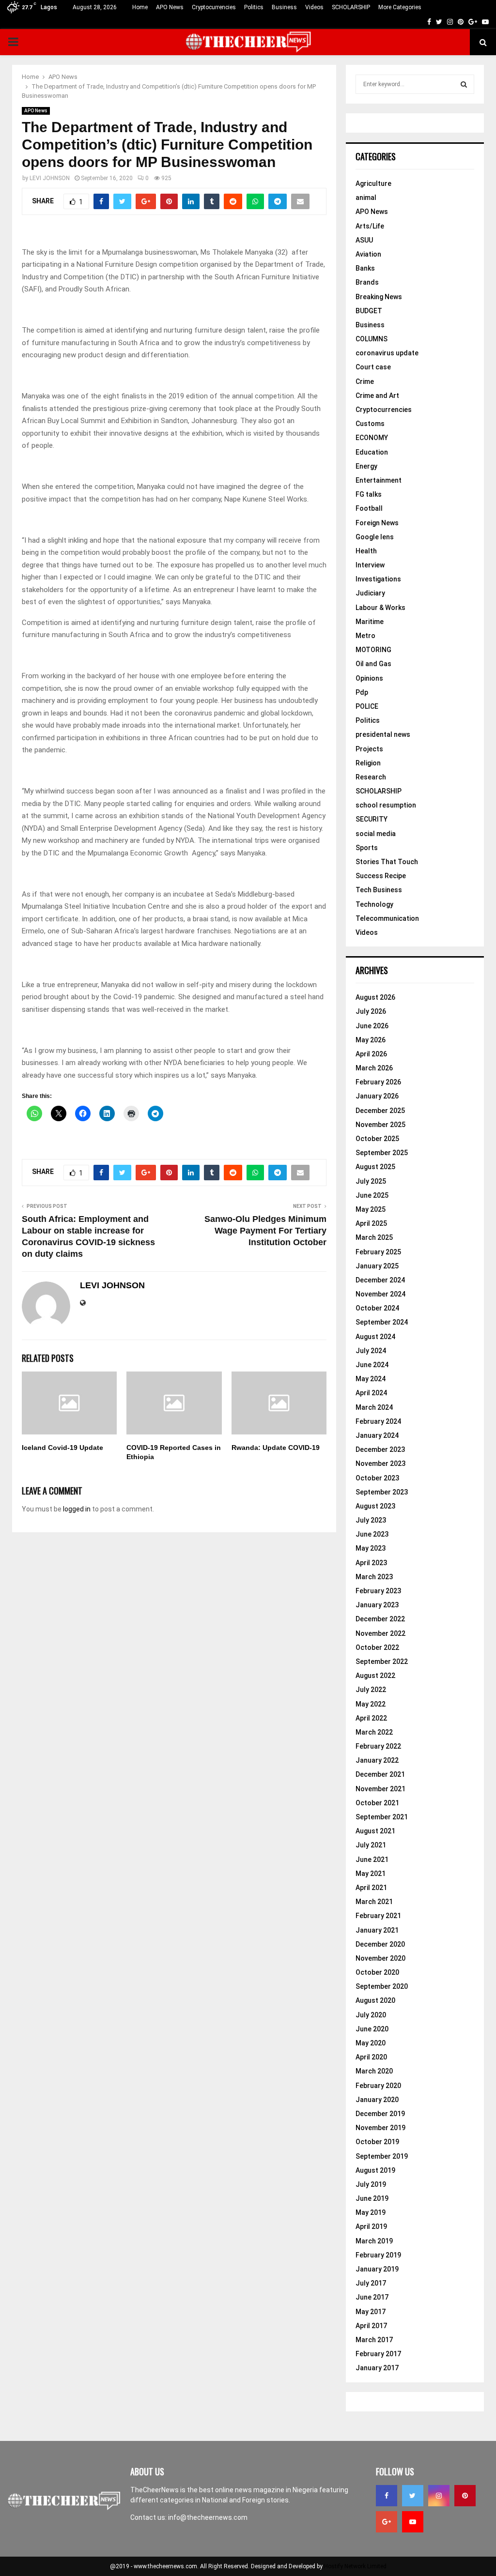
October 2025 (377, 1139)
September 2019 (382, 2156)
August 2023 (375, 1506)
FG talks (369, 494)
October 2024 (377, 1308)
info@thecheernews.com (208, 2517)
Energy (366, 466)
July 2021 (371, 1845)
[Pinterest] (465, 2496)
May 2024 (371, 1379)
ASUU (364, 240)
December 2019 (380, 2114)
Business (284, 7)
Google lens (375, 537)
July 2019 (371, 2184)
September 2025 (382, 1153)
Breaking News (379, 297)
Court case (373, 367)
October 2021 (377, 1803)
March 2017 (374, 2340)
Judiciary (370, 593)
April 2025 (371, 1223)
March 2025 (374, 1237)
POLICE (367, 706)
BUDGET (369, 311)
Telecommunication (387, 918)
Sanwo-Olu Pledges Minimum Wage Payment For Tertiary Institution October (265, 1231)
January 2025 (377, 1266)
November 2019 (380, 2128)
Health (366, 551)
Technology (374, 904)
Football (369, 508)
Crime (365, 381)
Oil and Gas (373, 664)
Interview (370, 565)
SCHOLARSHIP (351, 7)
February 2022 (378, 1746)
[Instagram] (439, 2496)
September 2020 (382, 1986)
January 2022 (377, 1760)
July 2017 (371, 2283)
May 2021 (371, 1874)
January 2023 (377, 1605)
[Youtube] (413, 2522)
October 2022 (377, 1647)
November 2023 (380, 1463)
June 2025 (372, 1195)
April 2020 (371, 2057)
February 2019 (378, 2255)
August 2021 (375, 1831)
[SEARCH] (464, 84)
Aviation (368, 254)
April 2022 (371, 1718)
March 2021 (374, 1902)
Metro (365, 636)
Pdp (362, 692)
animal (366, 198)
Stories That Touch (387, 862)
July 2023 (371, 1520)
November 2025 (380, 1125)
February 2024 (378, 1421)
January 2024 (377, 1435)
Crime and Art (377, 396)
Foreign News (377, 523)
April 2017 (371, 2326)
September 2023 (382, 1492)
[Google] (387, 2522)
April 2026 (371, 1054)
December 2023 (380, 1449)
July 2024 (371, 1351)
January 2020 (377, 2100)
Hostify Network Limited (355, 2566)
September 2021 (382, 1817)
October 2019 (377, 2142)
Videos (314, 7)
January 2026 (377, 1096)
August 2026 (375, 997)
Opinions (369, 678)
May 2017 (371, 2312)
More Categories (400, 7)
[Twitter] (413, 2496)
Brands (367, 282)
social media (376, 834)
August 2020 (375, 2000)
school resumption (386, 805)
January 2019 (377, 2269)
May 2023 (371, 1548)
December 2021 (380, 1774)
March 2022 (374, 1732)
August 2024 (375, 1337)
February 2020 (378, 2086)
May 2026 (371, 1040)
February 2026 (378, 1082)
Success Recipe (381, 876)
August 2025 (375, 1167)
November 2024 (380, 1294)
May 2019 (371, 2212)
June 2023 (372, 1534)
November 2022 (380, 1633)
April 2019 (371, 2226)
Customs (370, 424)
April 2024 (371, 1393)
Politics (254, 7)
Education (372, 452)
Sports (367, 848)
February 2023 (378, 1591)
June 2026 (372, 1026)
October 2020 (377, 1972)
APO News (170, 7)
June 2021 (372, 1860)
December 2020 (380, 1944)
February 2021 (378, 1916)
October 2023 (377, 1478)
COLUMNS (372, 339)
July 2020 (371, 2015)
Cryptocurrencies (214, 7)
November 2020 (380, 1958)
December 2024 (380, 1280)
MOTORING (373, 650)
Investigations (378, 579)
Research (371, 777)
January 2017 (377, 2368)
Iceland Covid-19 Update (62, 1448)
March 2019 (374, 2241)
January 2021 (377, 1930)
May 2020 (371, 2043)
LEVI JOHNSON (50, 178)
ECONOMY (372, 438)
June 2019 (372, 2198)
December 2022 (380, 1619)
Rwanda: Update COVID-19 (276, 1448)
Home (140, 7)
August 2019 (375, 2170)
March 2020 (374, 2071)
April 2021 (371, 1888)
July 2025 (371, 1181)
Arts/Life (370, 226)
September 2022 (382, 1661)
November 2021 (380, 1789)
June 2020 (372, 2029)
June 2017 (372, 2297)
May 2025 (371, 1209)
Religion (368, 763)
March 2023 (374, 1577)
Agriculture (373, 183)
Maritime (370, 622)
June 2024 (372, 1365)
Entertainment (379, 480)
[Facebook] (387, 2496)
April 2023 (371, 1563)
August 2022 (375, 1676)
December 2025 (380, 1111)
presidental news (383, 734)
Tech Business (379, 890)
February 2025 (378, 1252)
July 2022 (371, 1690)
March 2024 (374, 1407)
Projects (369, 749)
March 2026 (374, 1068)
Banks (365, 268)
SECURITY (372, 819)
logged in (77, 1509)
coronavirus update (387, 353)
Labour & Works (380, 608)
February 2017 (378, 2354)
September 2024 (382, 1322)
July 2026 (371, 1011)
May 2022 (371, 1704)
